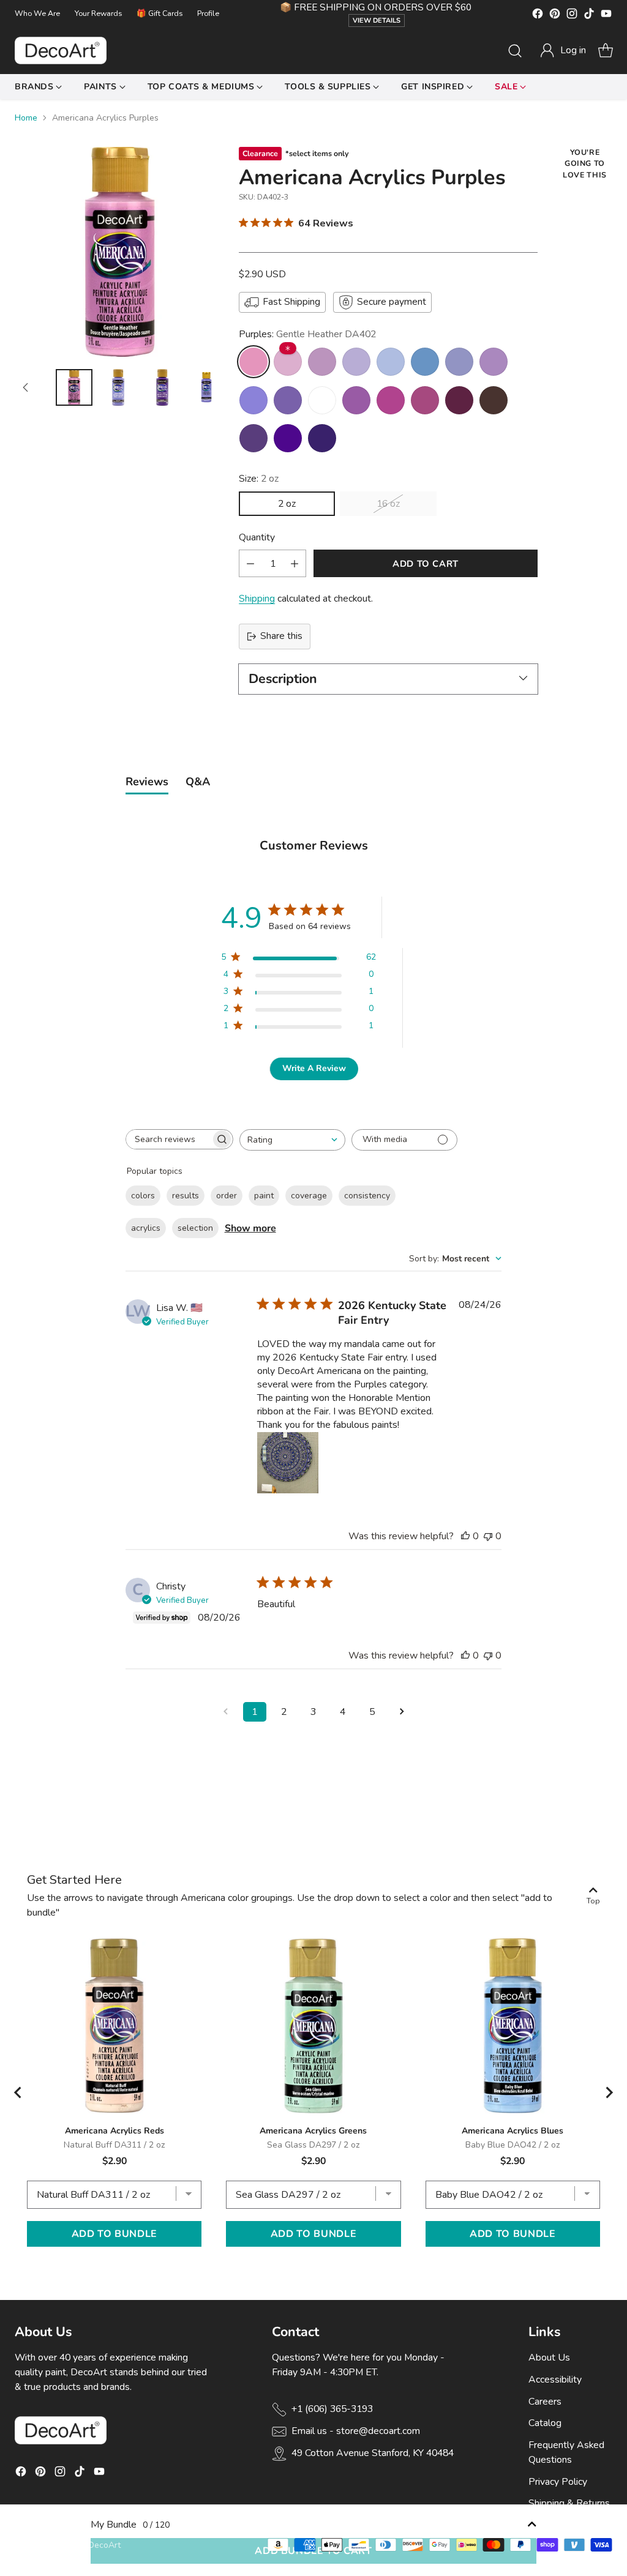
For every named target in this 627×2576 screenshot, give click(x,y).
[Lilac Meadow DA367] (322, 362)
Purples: (307, 334)
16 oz (388, 504)
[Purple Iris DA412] (288, 438)
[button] (563, 51)
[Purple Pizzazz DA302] (356, 400)
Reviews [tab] (147, 782)
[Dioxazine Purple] (322, 438)
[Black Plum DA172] (494, 400)
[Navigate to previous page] (225, 1712)
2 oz (287, 504)
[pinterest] (555, 16)
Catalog (545, 2423)
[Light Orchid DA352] (288, 362)
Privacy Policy (558, 2482)
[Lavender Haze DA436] (253, 400)
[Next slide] (609, 2093)
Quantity (257, 537)
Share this (281, 636)
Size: (259, 479)
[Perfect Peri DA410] (425, 362)
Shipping (257, 599)
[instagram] (572, 16)
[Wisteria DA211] (391, 362)
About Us (549, 2358)
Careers (545, 2402)
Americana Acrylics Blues (512, 2131)
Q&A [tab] (198, 782)
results (186, 1196)
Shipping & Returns (569, 2503)
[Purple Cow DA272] (459, 362)
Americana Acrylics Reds (115, 2131)
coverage (309, 1196)
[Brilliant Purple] (322, 400)
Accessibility (555, 2380)
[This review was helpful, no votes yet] (465, 1536)
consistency (367, 1196)
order (227, 1196)
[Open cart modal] (606, 51)
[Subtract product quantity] (250, 563)
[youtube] (606, 16)
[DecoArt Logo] (61, 50)
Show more (250, 1228)
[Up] (26, 387)
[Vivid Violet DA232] (391, 400)
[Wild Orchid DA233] (494, 362)
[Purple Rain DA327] (253, 438)
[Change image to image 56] (162, 387)
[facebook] (538, 16)
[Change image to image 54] (74, 387)
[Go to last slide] (18, 2093)
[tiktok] (589, 16)
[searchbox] (168, 1139)
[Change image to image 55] (118, 387)
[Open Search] (515, 51)
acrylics (146, 1228)
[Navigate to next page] (402, 1712)
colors (143, 1196)
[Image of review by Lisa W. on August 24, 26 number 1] (288, 1463)
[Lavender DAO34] (288, 400)
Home (26, 118)
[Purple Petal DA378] (356, 362)
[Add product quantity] (295, 563)
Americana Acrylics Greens (313, 2131)
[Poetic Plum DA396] (459, 400)
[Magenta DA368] (425, 400)
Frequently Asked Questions (566, 2452)
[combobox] (292, 1140)
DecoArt (104, 2545)
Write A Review (314, 1068)
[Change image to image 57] (206, 387)
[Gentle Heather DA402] (253, 362)
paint (264, 1196)
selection (195, 1228)
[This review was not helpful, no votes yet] (488, 1536)
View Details (377, 21)
